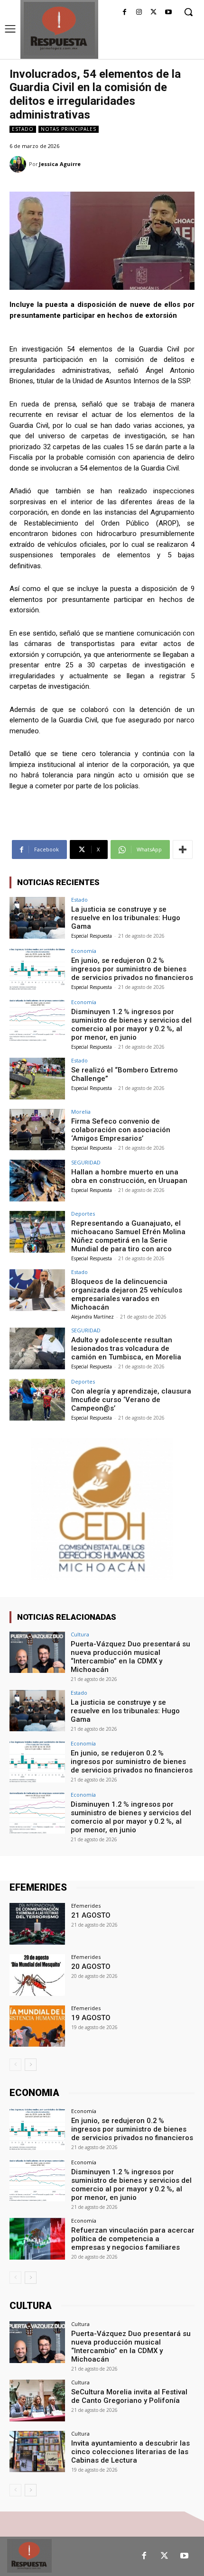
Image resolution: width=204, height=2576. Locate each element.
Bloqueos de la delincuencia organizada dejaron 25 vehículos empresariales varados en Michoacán (127, 1294)
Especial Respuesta (92, 936)
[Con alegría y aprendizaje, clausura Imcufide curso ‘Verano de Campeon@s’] (37, 1400)
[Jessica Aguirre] (19, 164)
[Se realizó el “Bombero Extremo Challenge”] (37, 1079)
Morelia (81, 1112)
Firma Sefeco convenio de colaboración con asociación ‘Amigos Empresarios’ (121, 1130)
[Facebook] (125, 13)
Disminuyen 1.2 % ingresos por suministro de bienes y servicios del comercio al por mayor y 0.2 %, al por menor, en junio (131, 1025)
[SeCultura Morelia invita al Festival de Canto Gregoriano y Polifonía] (37, 2401)
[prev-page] (15, 2065)
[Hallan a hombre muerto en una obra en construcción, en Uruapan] (37, 1181)
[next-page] (31, 2065)
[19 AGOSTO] (37, 2026)
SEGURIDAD (86, 1162)
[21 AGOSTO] (37, 1924)
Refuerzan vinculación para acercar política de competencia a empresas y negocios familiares (133, 2239)
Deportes (83, 1214)
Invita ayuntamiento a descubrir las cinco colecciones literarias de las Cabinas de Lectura (130, 2452)
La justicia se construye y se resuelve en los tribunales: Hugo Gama (126, 918)
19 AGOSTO (91, 2018)
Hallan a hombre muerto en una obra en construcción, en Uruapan (129, 1176)
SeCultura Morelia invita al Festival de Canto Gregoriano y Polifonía (129, 2396)
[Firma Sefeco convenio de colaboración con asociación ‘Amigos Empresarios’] (37, 1130)
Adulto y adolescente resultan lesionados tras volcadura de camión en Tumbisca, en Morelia (126, 1348)
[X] (153, 13)
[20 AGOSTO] (37, 1975)
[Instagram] (139, 13)
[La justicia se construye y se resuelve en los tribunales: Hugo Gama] (37, 918)
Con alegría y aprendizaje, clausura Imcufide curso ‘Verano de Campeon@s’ (131, 1400)
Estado (23, 129)
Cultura (80, 1634)
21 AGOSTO (91, 1915)
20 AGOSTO (91, 1967)
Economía (84, 951)
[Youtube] (168, 13)
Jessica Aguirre (60, 164)
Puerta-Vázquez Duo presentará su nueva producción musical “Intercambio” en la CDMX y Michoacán (130, 1657)
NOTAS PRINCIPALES (69, 129)
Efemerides (86, 1906)
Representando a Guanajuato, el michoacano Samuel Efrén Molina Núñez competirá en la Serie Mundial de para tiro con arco (128, 1236)
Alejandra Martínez (93, 1317)
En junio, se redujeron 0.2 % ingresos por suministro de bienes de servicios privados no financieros (132, 969)
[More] (183, 849)
